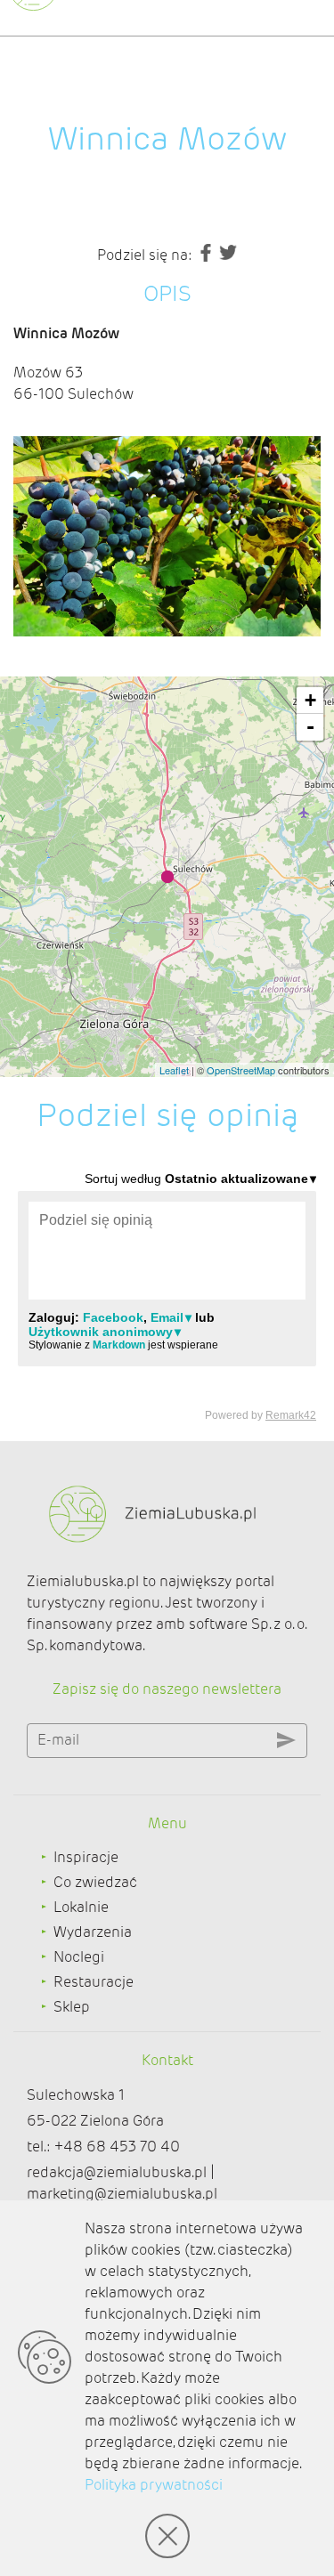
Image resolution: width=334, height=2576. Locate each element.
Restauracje (94, 1982)
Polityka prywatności (154, 2485)
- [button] (310, 727)
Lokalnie (81, 1907)
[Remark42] (167, 1296)
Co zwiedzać (95, 1882)
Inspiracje (86, 1857)
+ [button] (310, 700)
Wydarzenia (93, 1932)
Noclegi (79, 1957)
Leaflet (174, 1070)
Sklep (72, 2007)
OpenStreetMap (241, 1070)
